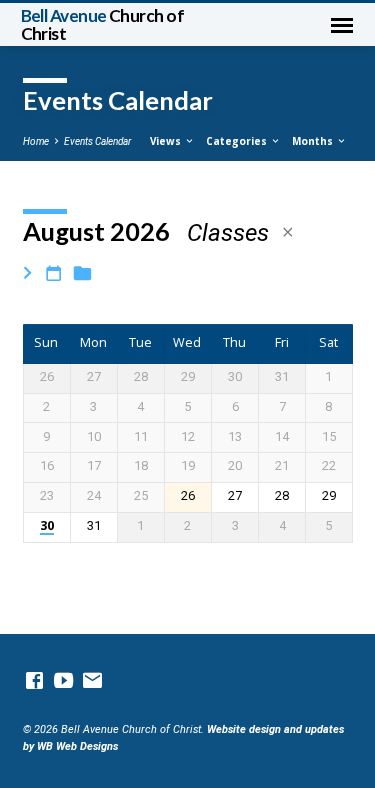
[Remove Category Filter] (288, 232)
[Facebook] (34, 681)
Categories (238, 141)
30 (47, 526)
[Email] (92, 681)
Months (314, 141)
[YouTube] (63, 681)
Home (36, 141)
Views (167, 141)
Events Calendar (97, 141)
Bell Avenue (103, 24)
